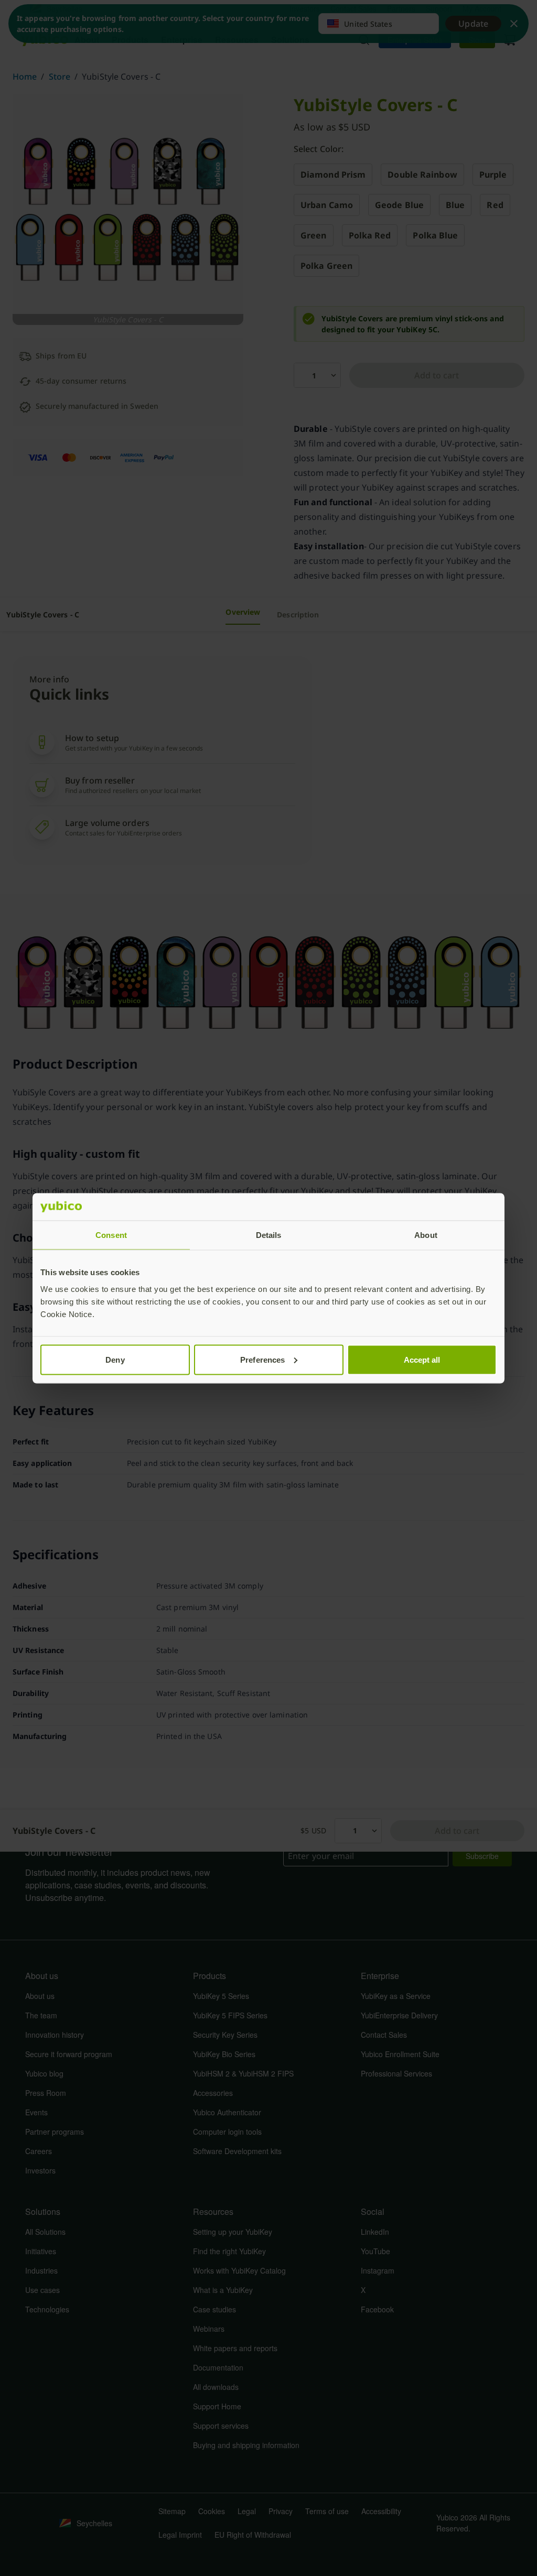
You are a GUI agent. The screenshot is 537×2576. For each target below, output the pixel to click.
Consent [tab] (111, 1235)
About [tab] (426, 1235)
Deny (115, 1359)
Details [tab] (269, 1235)
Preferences (262, 1359)
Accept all (422, 1359)
